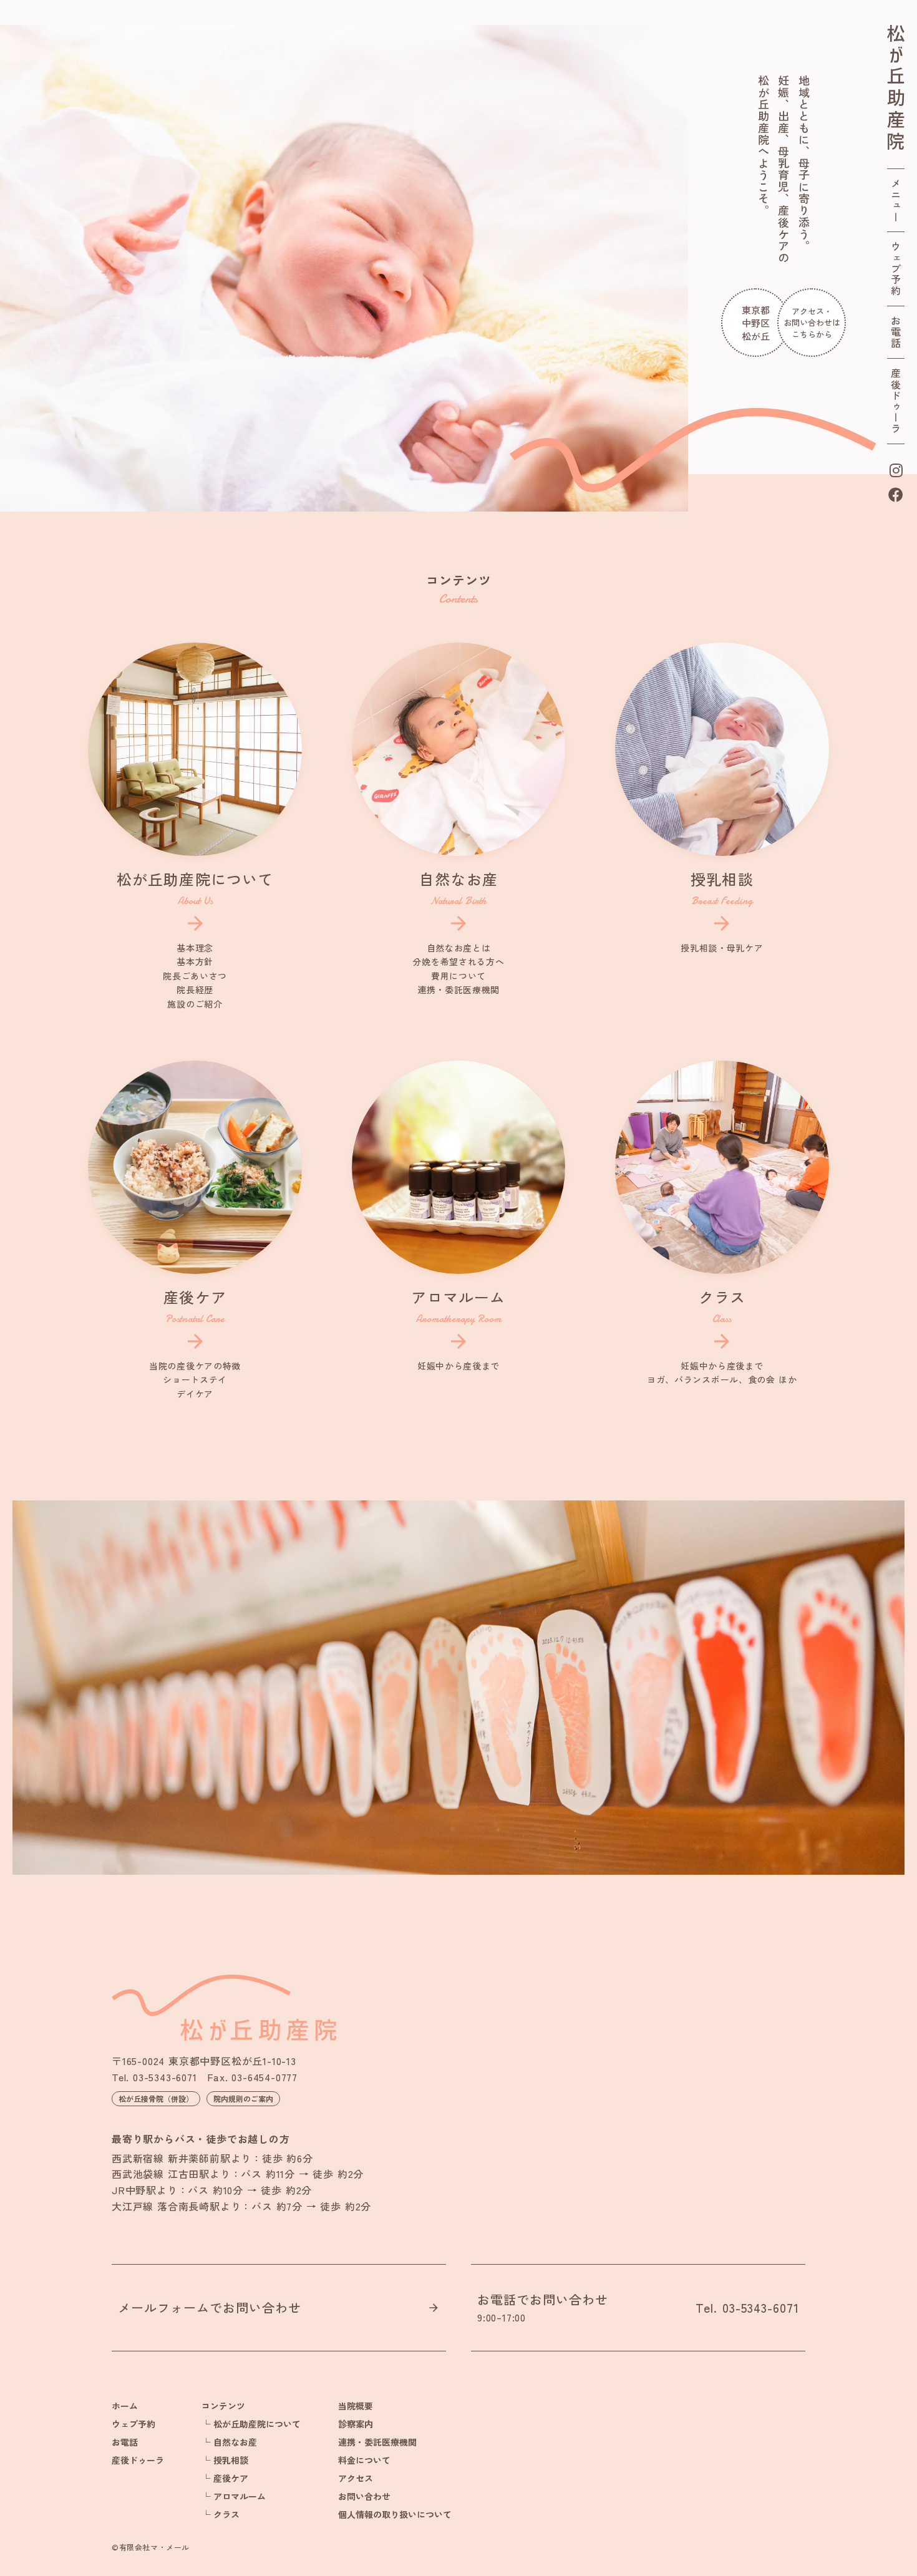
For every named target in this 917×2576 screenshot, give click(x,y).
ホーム (125, 2406)
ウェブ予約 (896, 269)
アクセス (356, 2478)
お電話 (896, 332)
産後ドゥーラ (896, 401)
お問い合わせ (364, 2496)
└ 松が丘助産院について (251, 2424)
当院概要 (356, 2406)
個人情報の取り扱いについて (395, 2514)
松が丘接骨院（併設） (156, 2098)
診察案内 (356, 2424)
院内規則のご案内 (243, 2098)
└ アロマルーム (234, 2496)
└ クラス (221, 2514)
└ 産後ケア (225, 2478)
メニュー (896, 200)
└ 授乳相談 (225, 2460)
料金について (364, 2460)
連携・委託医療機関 (377, 2442)
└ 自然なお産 (229, 2442)
